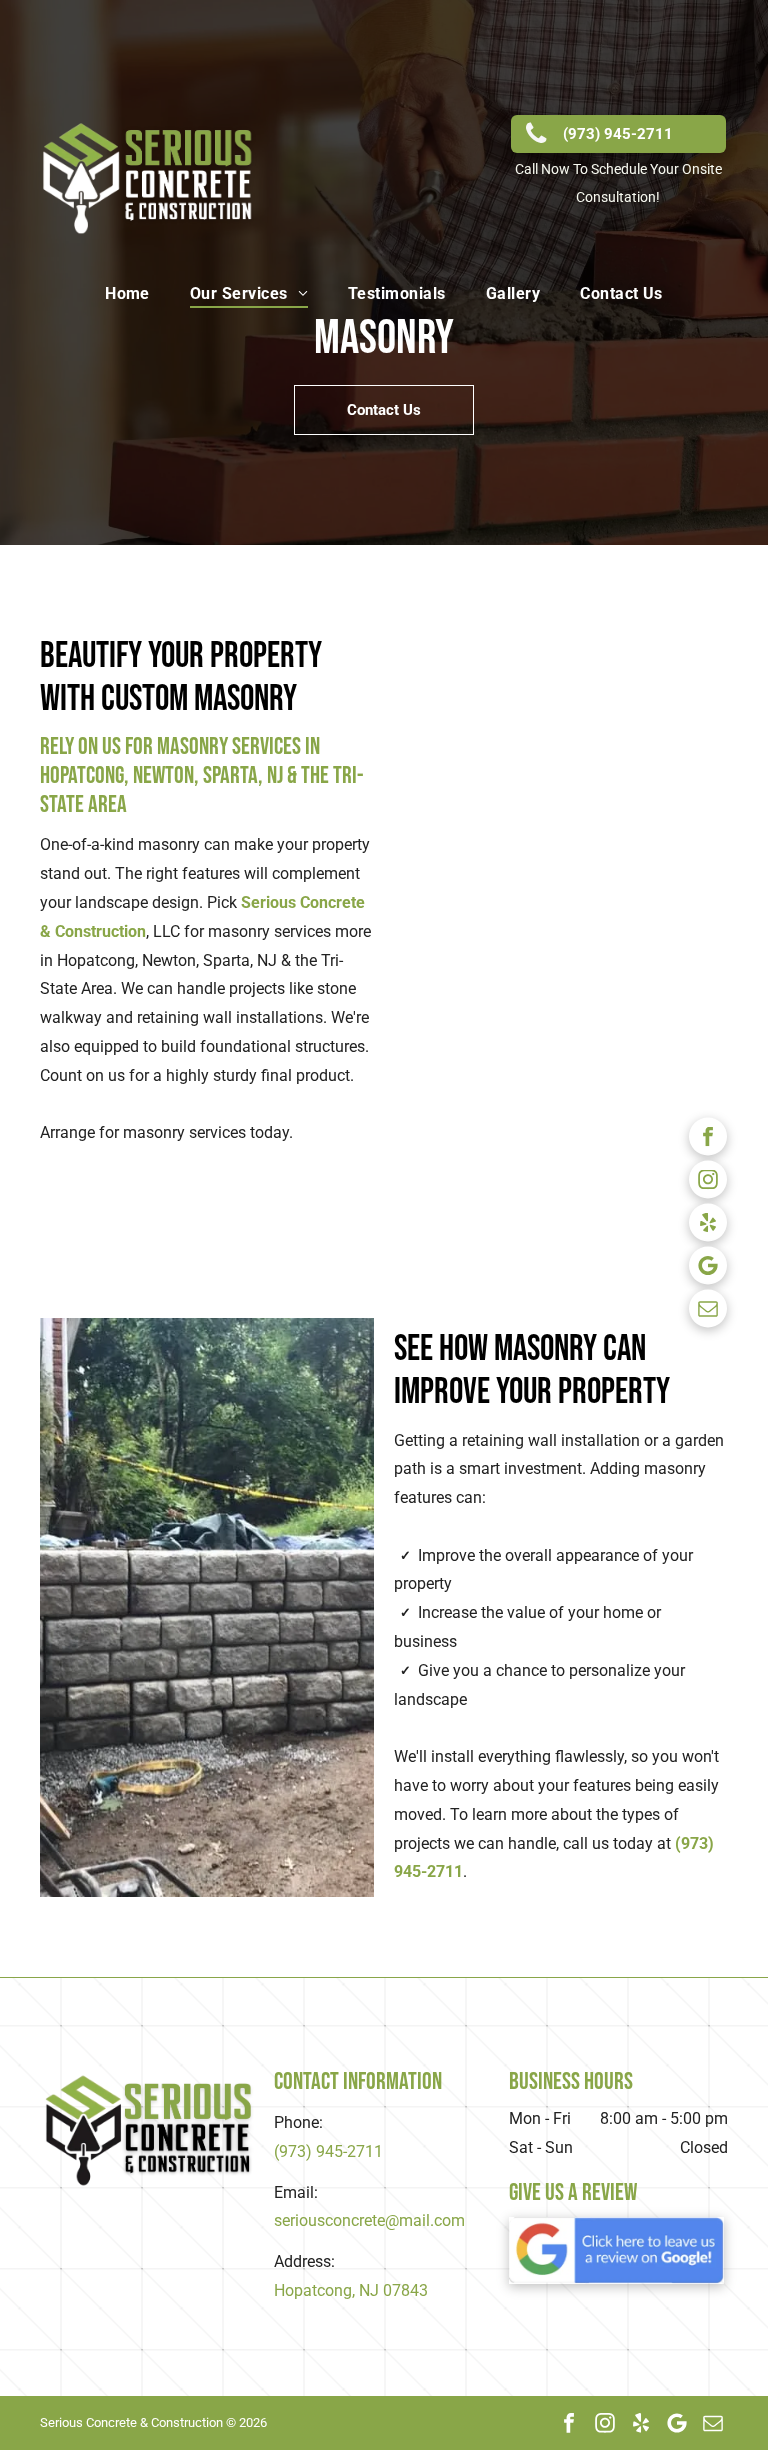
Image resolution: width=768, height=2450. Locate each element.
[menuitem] (127, 293)
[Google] (708, 1268)
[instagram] (708, 1182)
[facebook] (708, 1139)
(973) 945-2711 (328, 2151)
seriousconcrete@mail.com (369, 2220)
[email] (708, 1311)
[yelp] (708, 1225)
